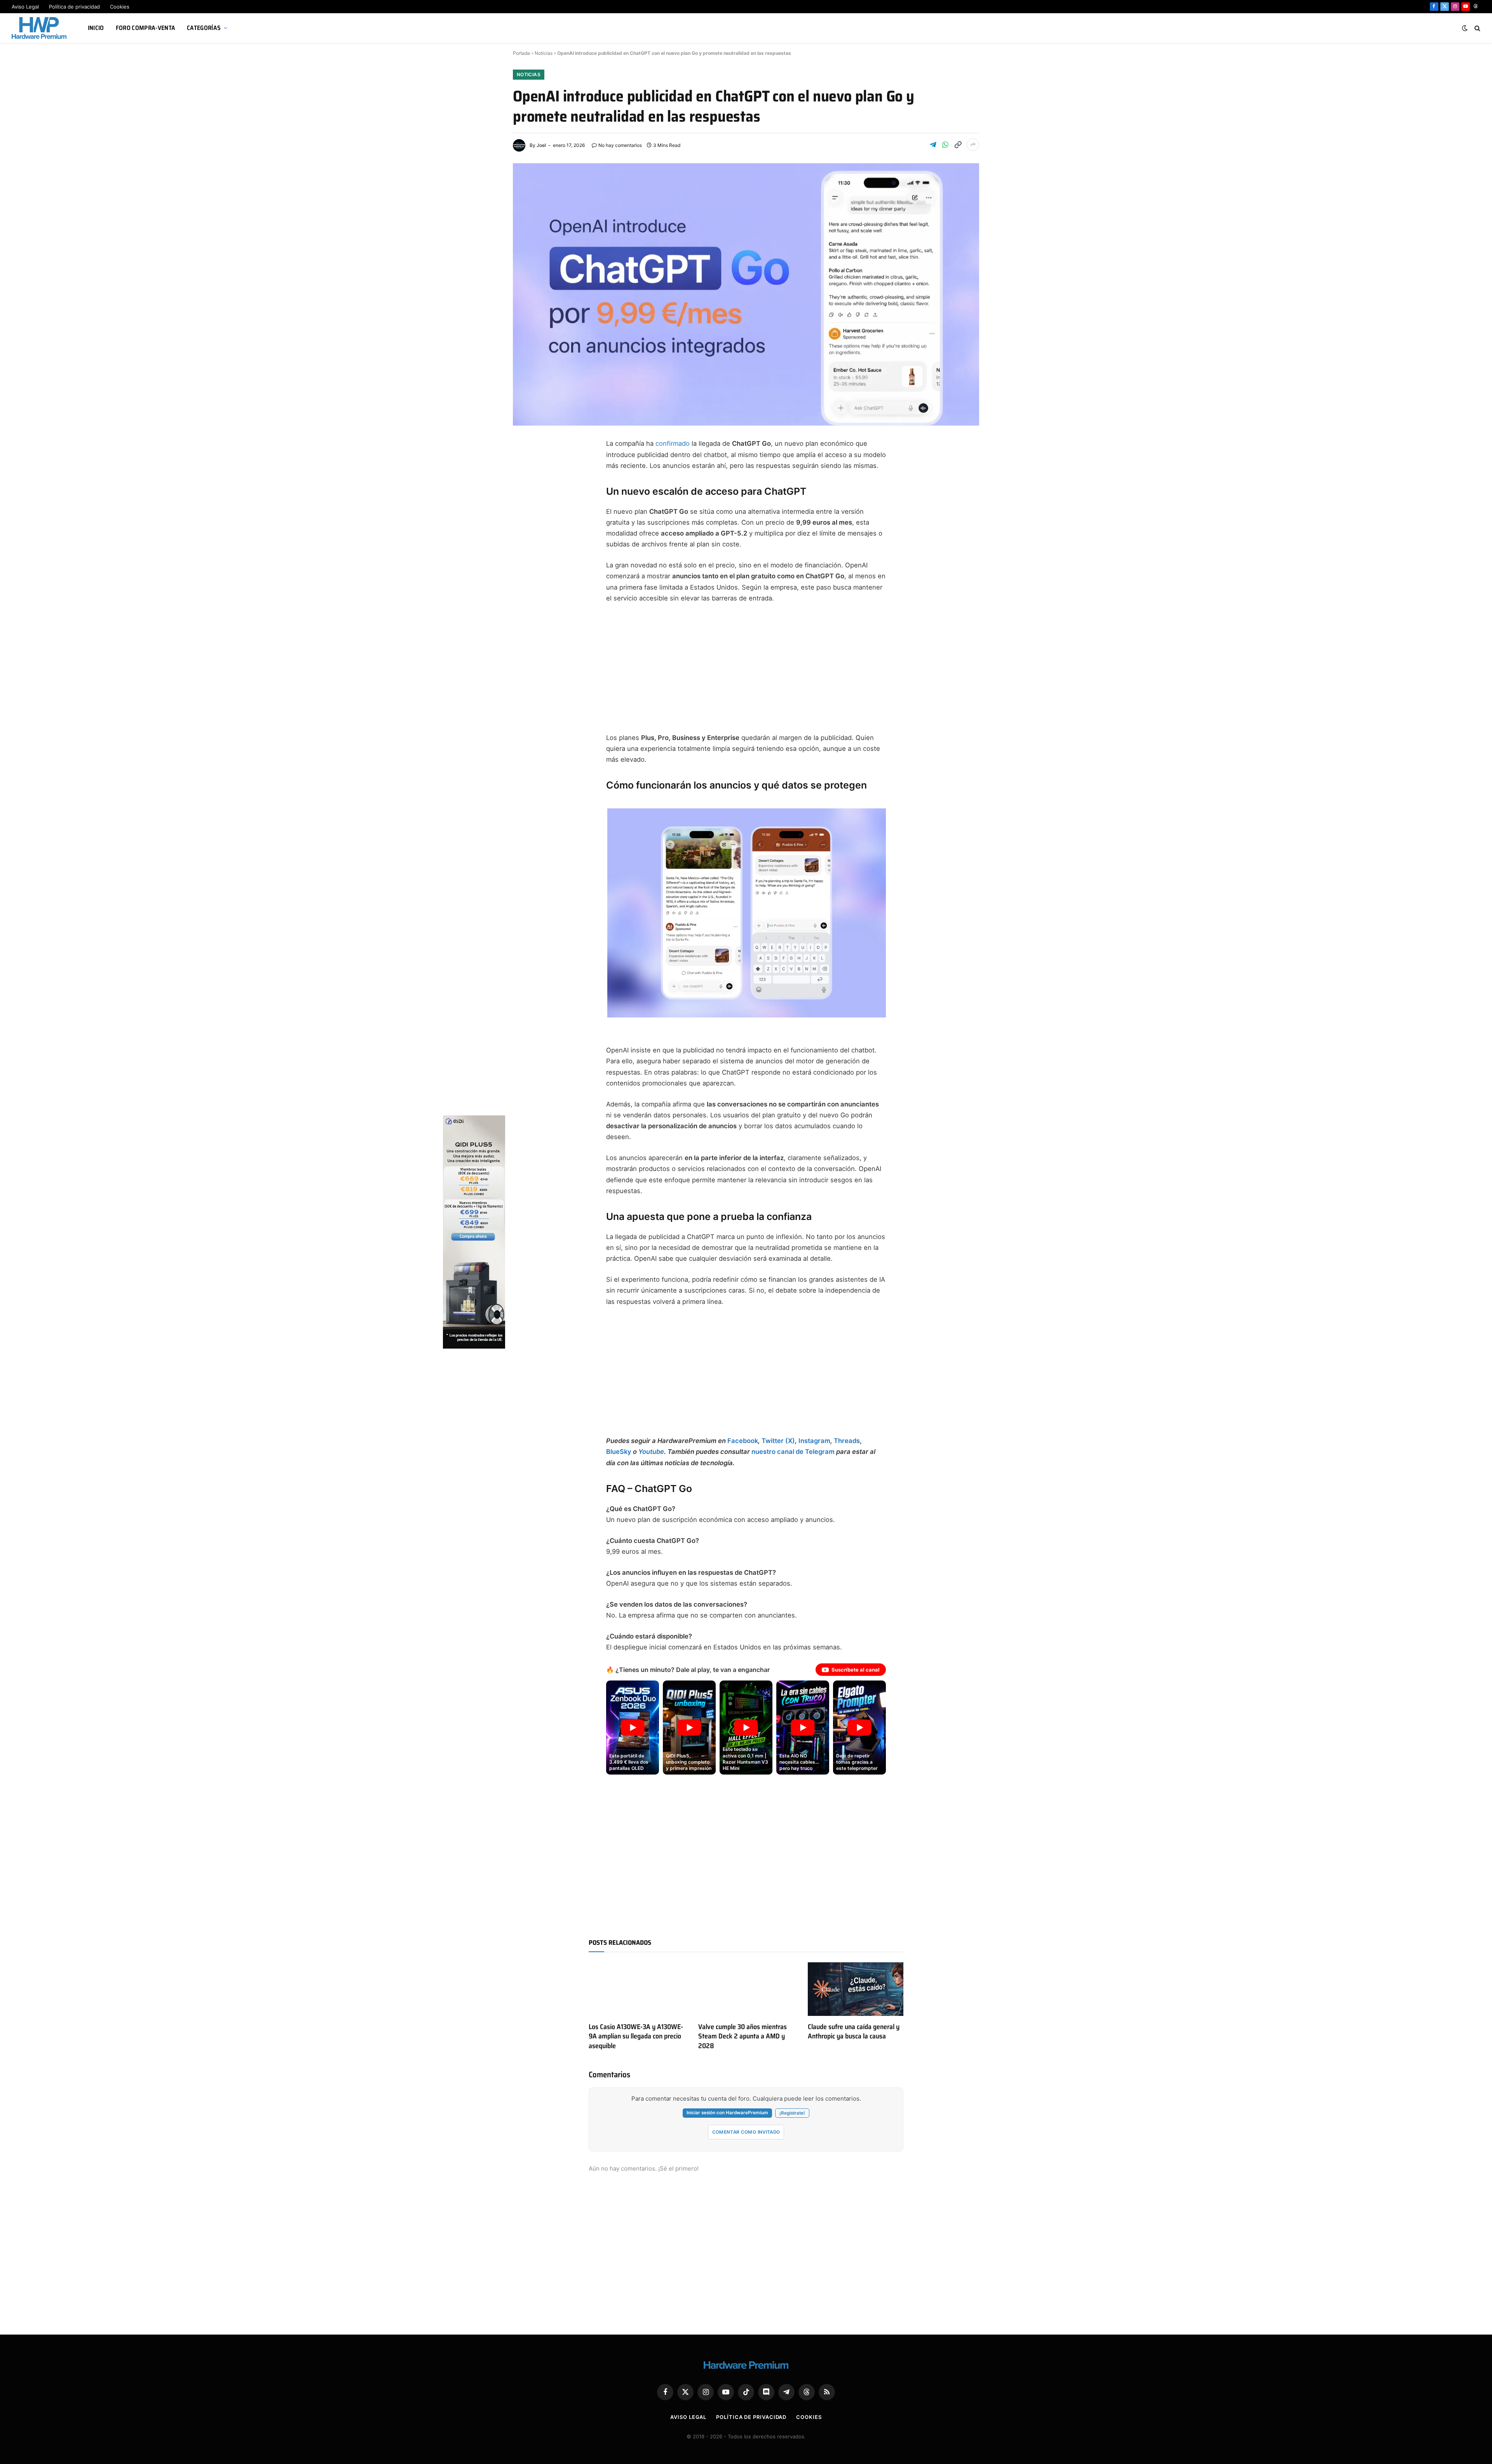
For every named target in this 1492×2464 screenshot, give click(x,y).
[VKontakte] (526, 595)
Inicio (96, 28)
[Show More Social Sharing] (973, 145)
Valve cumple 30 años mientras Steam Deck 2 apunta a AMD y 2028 (743, 2036)
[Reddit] (526, 576)
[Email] (526, 539)
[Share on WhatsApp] (945, 145)
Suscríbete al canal (856, 1670)
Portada (521, 53)
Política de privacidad (74, 7)
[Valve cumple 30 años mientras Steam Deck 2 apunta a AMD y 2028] (746, 1989)
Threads (847, 1441)
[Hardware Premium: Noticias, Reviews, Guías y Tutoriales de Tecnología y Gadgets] (40, 28)
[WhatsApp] (526, 557)
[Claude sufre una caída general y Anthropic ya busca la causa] (856, 1989)
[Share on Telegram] (933, 145)
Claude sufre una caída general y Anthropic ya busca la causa (854, 2032)
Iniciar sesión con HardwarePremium (727, 2113)
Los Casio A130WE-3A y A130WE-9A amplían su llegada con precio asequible (636, 2036)
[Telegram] (526, 501)
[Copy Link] (958, 145)
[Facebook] (526, 464)
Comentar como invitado (746, 2132)
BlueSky (619, 1452)
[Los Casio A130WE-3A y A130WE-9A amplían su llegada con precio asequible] (636, 1989)
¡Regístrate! (792, 2113)
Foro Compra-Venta (146, 28)
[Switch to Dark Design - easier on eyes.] (1465, 28)
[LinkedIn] (526, 520)
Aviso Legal (25, 7)
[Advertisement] (746, 668)
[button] (747, 913)
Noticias (544, 53)
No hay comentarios (620, 145)
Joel (541, 145)
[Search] (1477, 28)
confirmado (673, 443)
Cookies (120, 7)
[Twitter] (526, 483)
